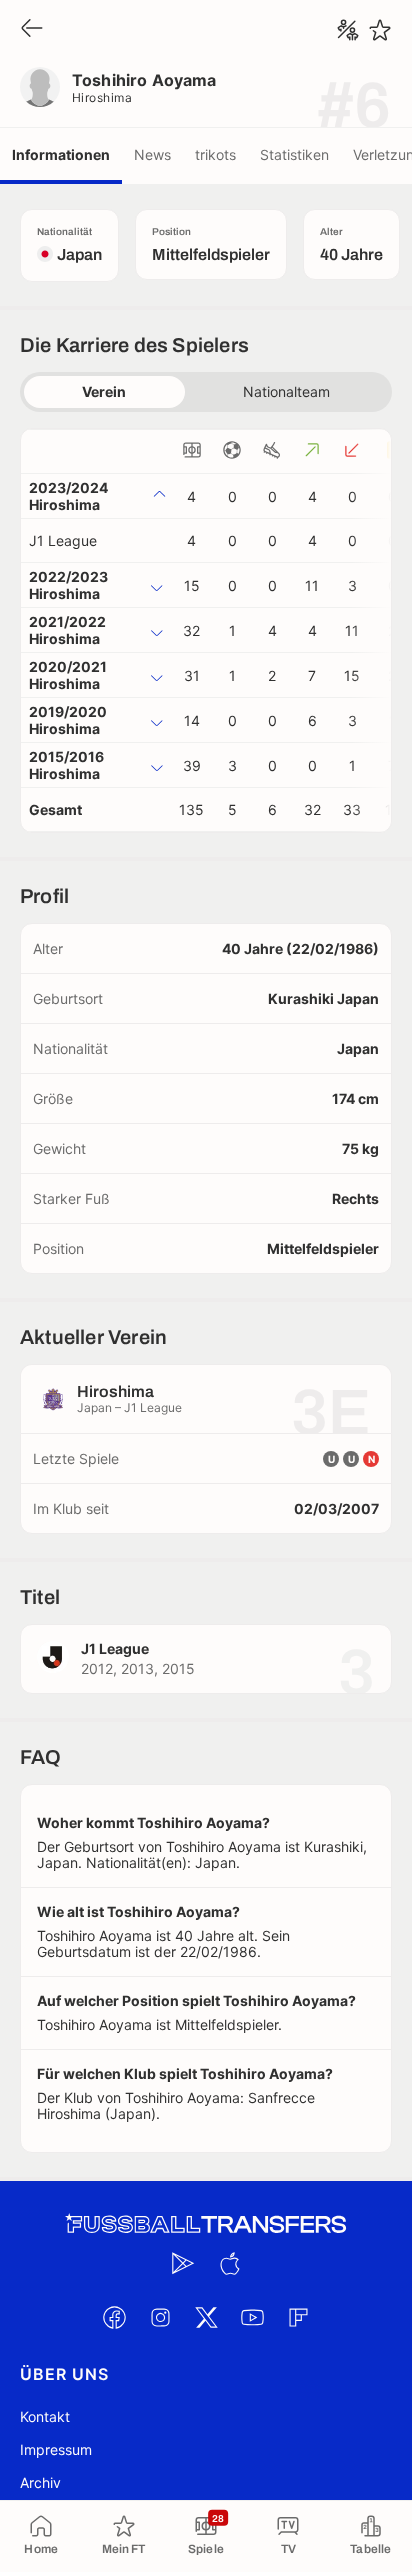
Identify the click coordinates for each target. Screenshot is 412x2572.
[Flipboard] (298, 2317)
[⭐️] (380, 30)
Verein (104, 391)
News (152, 154)
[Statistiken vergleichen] (348, 30)
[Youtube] (252, 2317)
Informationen (61, 154)
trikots (215, 154)
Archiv (40, 2482)
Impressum (56, 2449)
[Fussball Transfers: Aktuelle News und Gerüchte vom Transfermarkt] (206, 2224)
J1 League (63, 540)
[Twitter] (206, 2317)
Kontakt (45, 2416)
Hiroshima (102, 97)
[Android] (183, 2263)
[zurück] (32, 29)
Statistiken (294, 154)
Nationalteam (286, 391)
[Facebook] (114, 2317)
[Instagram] (160, 2317)
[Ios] (229, 2263)
